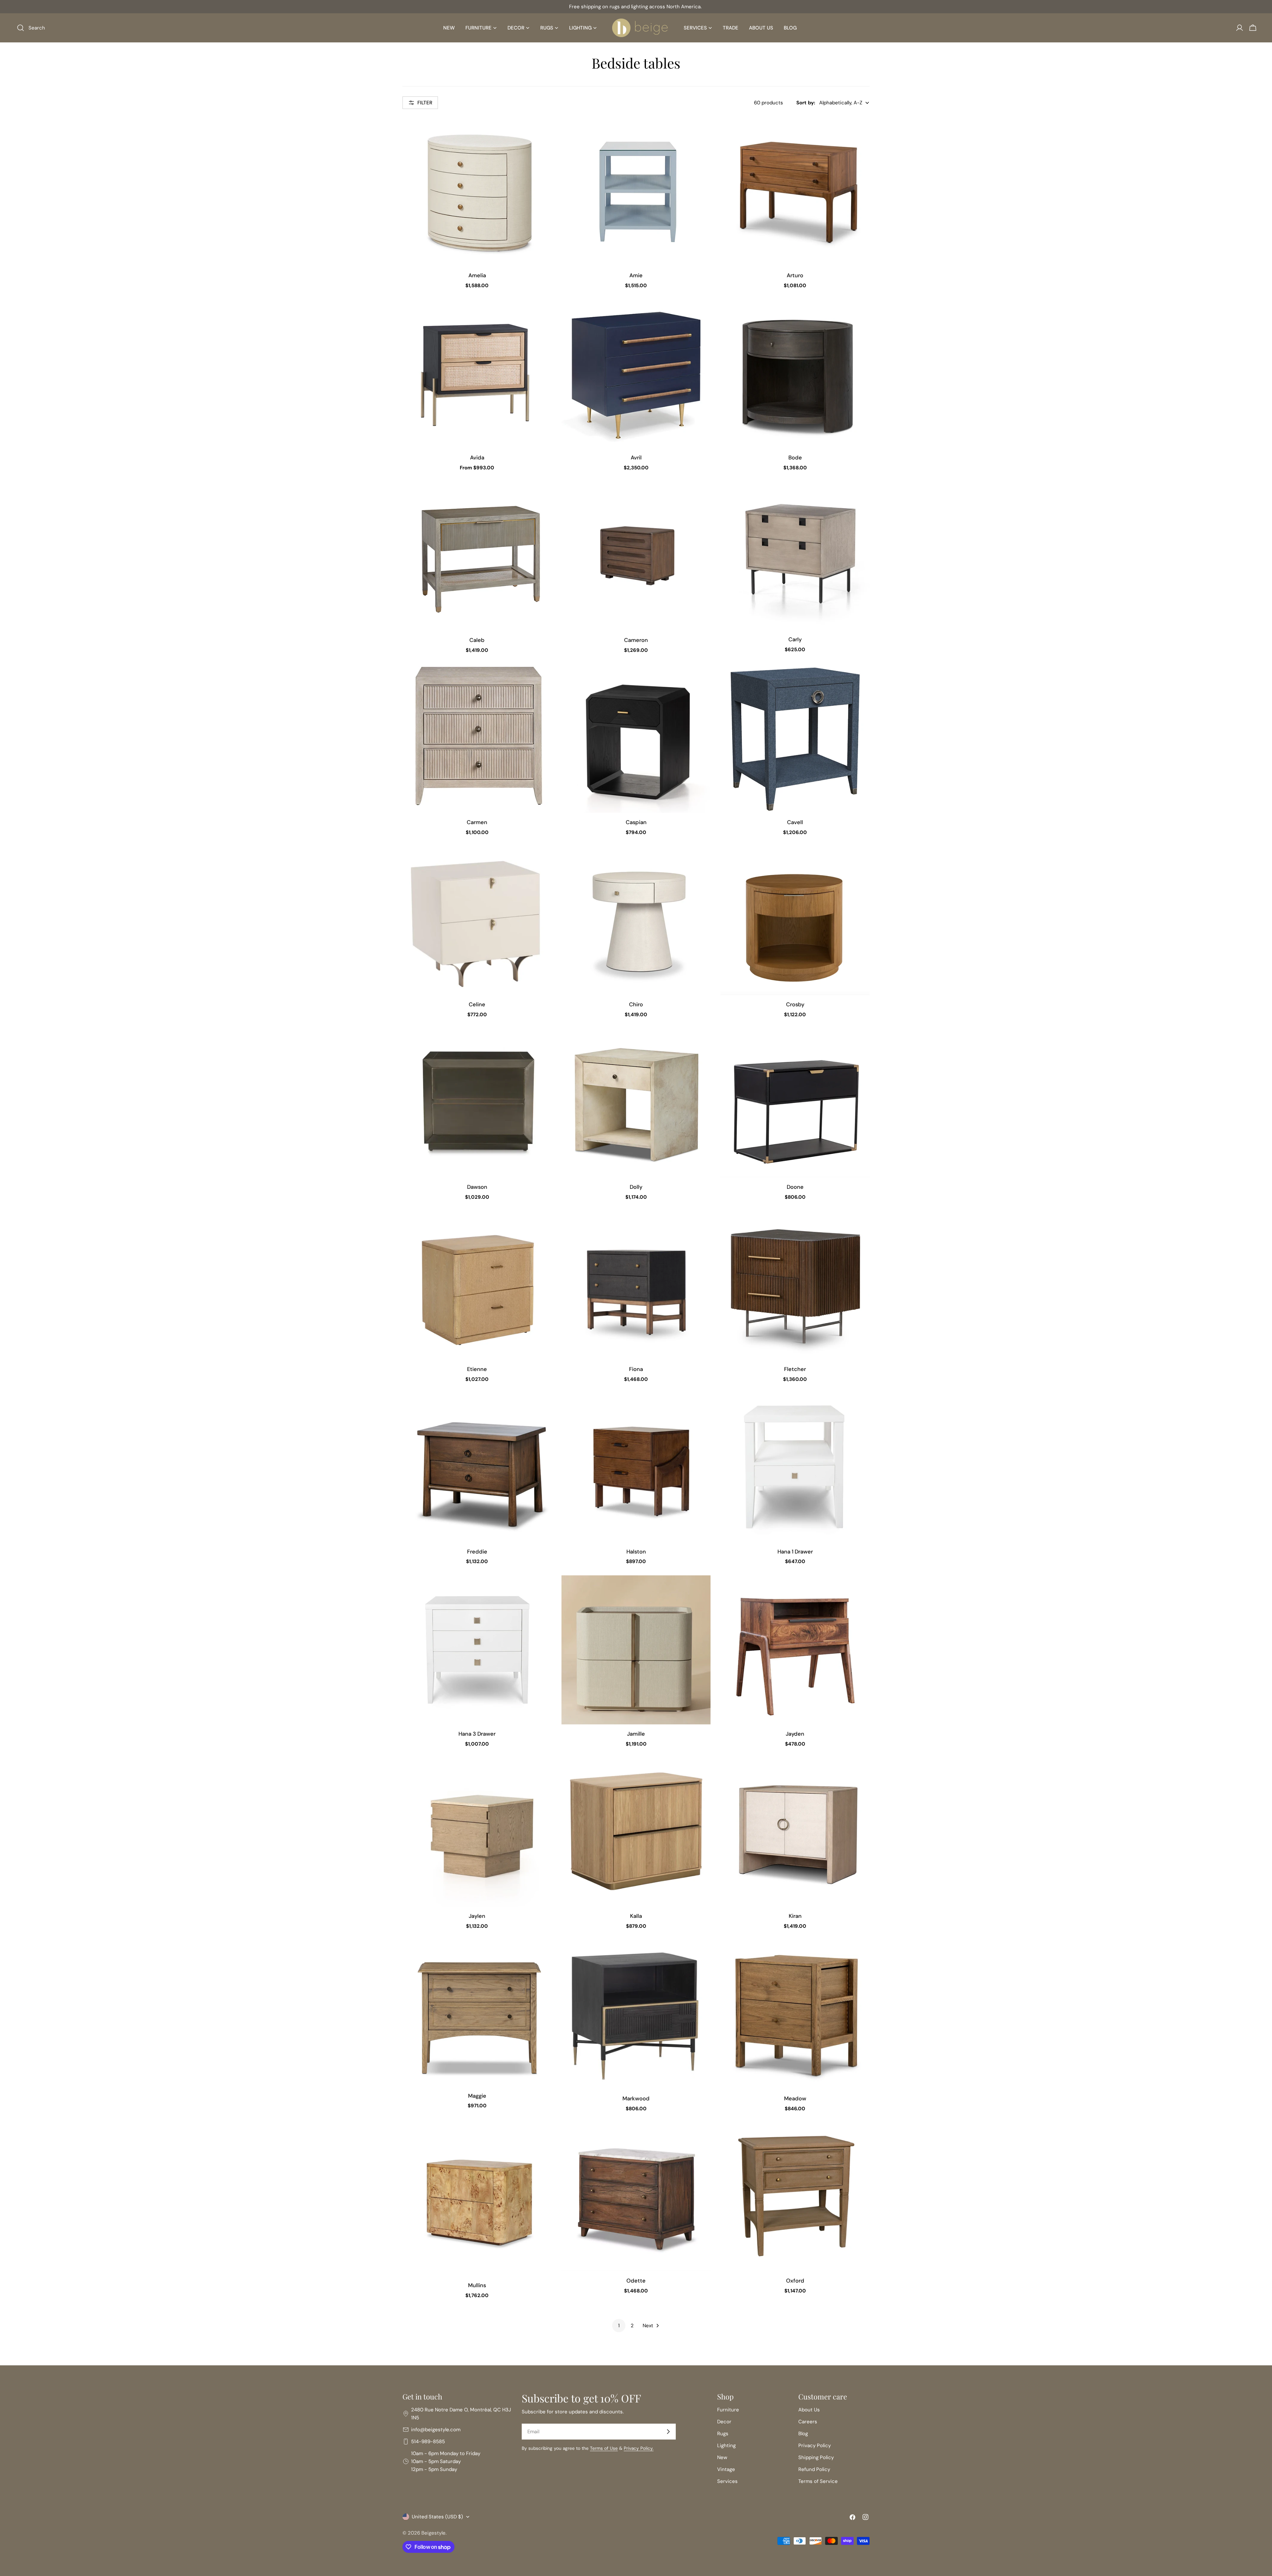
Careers (808, 2422)
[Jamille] (636, 1650)
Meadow (795, 2099)
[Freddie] (477, 1468)
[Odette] (636, 2197)
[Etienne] (477, 1285)
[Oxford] (795, 2197)
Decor (724, 2422)
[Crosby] (795, 920)
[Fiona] (636, 1285)
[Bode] (795, 374)
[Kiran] (795, 1832)
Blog (803, 2434)
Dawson (477, 1187)
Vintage (726, 2469)
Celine (477, 1004)
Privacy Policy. (639, 2448)
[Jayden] (795, 1650)
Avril (636, 458)
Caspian (636, 822)
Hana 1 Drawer (795, 1552)
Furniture (728, 2410)
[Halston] (636, 1468)
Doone (795, 1187)
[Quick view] (542, 131)
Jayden (795, 1734)
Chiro (636, 1004)
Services (727, 2481)
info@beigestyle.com (436, 2430)
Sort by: (806, 103)
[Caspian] (636, 738)
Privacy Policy (815, 2445)
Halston (636, 1552)
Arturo (795, 275)
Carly (795, 639)
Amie (636, 275)
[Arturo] (795, 191)
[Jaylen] (477, 1832)
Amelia (477, 275)
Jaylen (477, 1916)
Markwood (636, 2099)
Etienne (477, 1369)
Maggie (477, 2096)
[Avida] (477, 374)
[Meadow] (795, 2015)
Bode (795, 458)
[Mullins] (477, 2199)
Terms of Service (818, 2481)
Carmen (477, 822)
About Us (809, 2410)
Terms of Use (604, 2448)
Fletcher (795, 1369)
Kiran (795, 1916)
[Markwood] (636, 2015)
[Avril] (636, 374)
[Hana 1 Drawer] (795, 1468)
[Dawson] (477, 1103)
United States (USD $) (437, 2517)
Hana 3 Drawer (477, 1734)
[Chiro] (636, 920)
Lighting (726, 2445)
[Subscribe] (668, 2432)
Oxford (795, 2281)
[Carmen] (477, 738)
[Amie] (636, 191)
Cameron (636, 640)
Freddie (477, 1552)
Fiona (636, 1369)
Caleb (477, 640)
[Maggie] (477, 2013)
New (722, 2457)
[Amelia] (477, 191)
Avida (477, 458)
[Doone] (795, 1103)
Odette (636, 2281)
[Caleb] (477, 556)
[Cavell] (795, 738)
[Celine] (477, 920)
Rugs (723, 2434)
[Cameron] (636, 556)
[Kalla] (636, 1832)
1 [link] (619, 2326)
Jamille (636, 1734)
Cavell (795, 822)
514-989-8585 (428, 2442)
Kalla (636, 1916)
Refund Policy (814, 2469)
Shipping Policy (816, 2457)
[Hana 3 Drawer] (477, 1650)
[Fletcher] (795, 1285)
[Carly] (795, 556)
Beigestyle (433, 2533)
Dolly (636, 1187)
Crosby (795, 1004)
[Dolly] (636, 1103)
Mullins (477, 2285)
